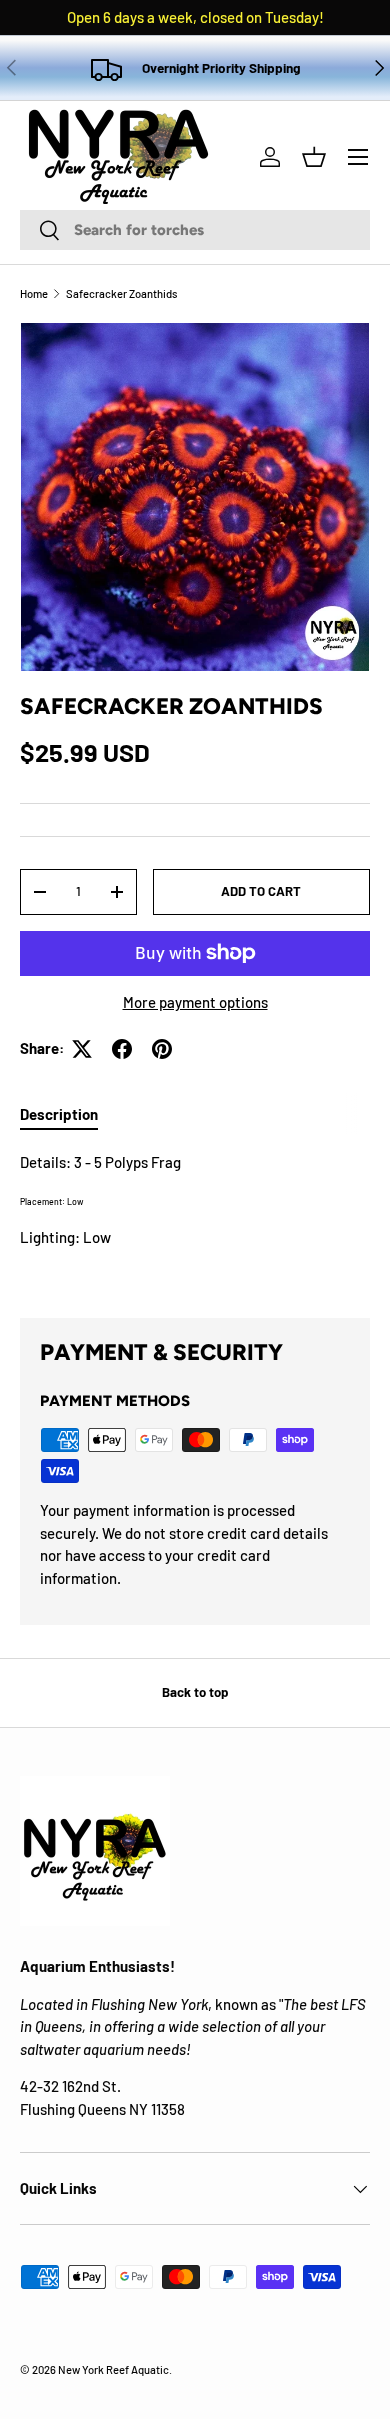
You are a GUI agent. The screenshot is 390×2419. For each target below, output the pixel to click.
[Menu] (358, 157)
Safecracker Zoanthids (121, 293)
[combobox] (195, 230)
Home (34, 293)
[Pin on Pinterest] (162, 1049)
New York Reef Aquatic (113, 2369)
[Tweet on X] (82, 1049)
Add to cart (261, 891)
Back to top (195, 1692)
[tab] (59, 1114)
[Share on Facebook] (122, 1049)
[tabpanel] (195, 1218)
